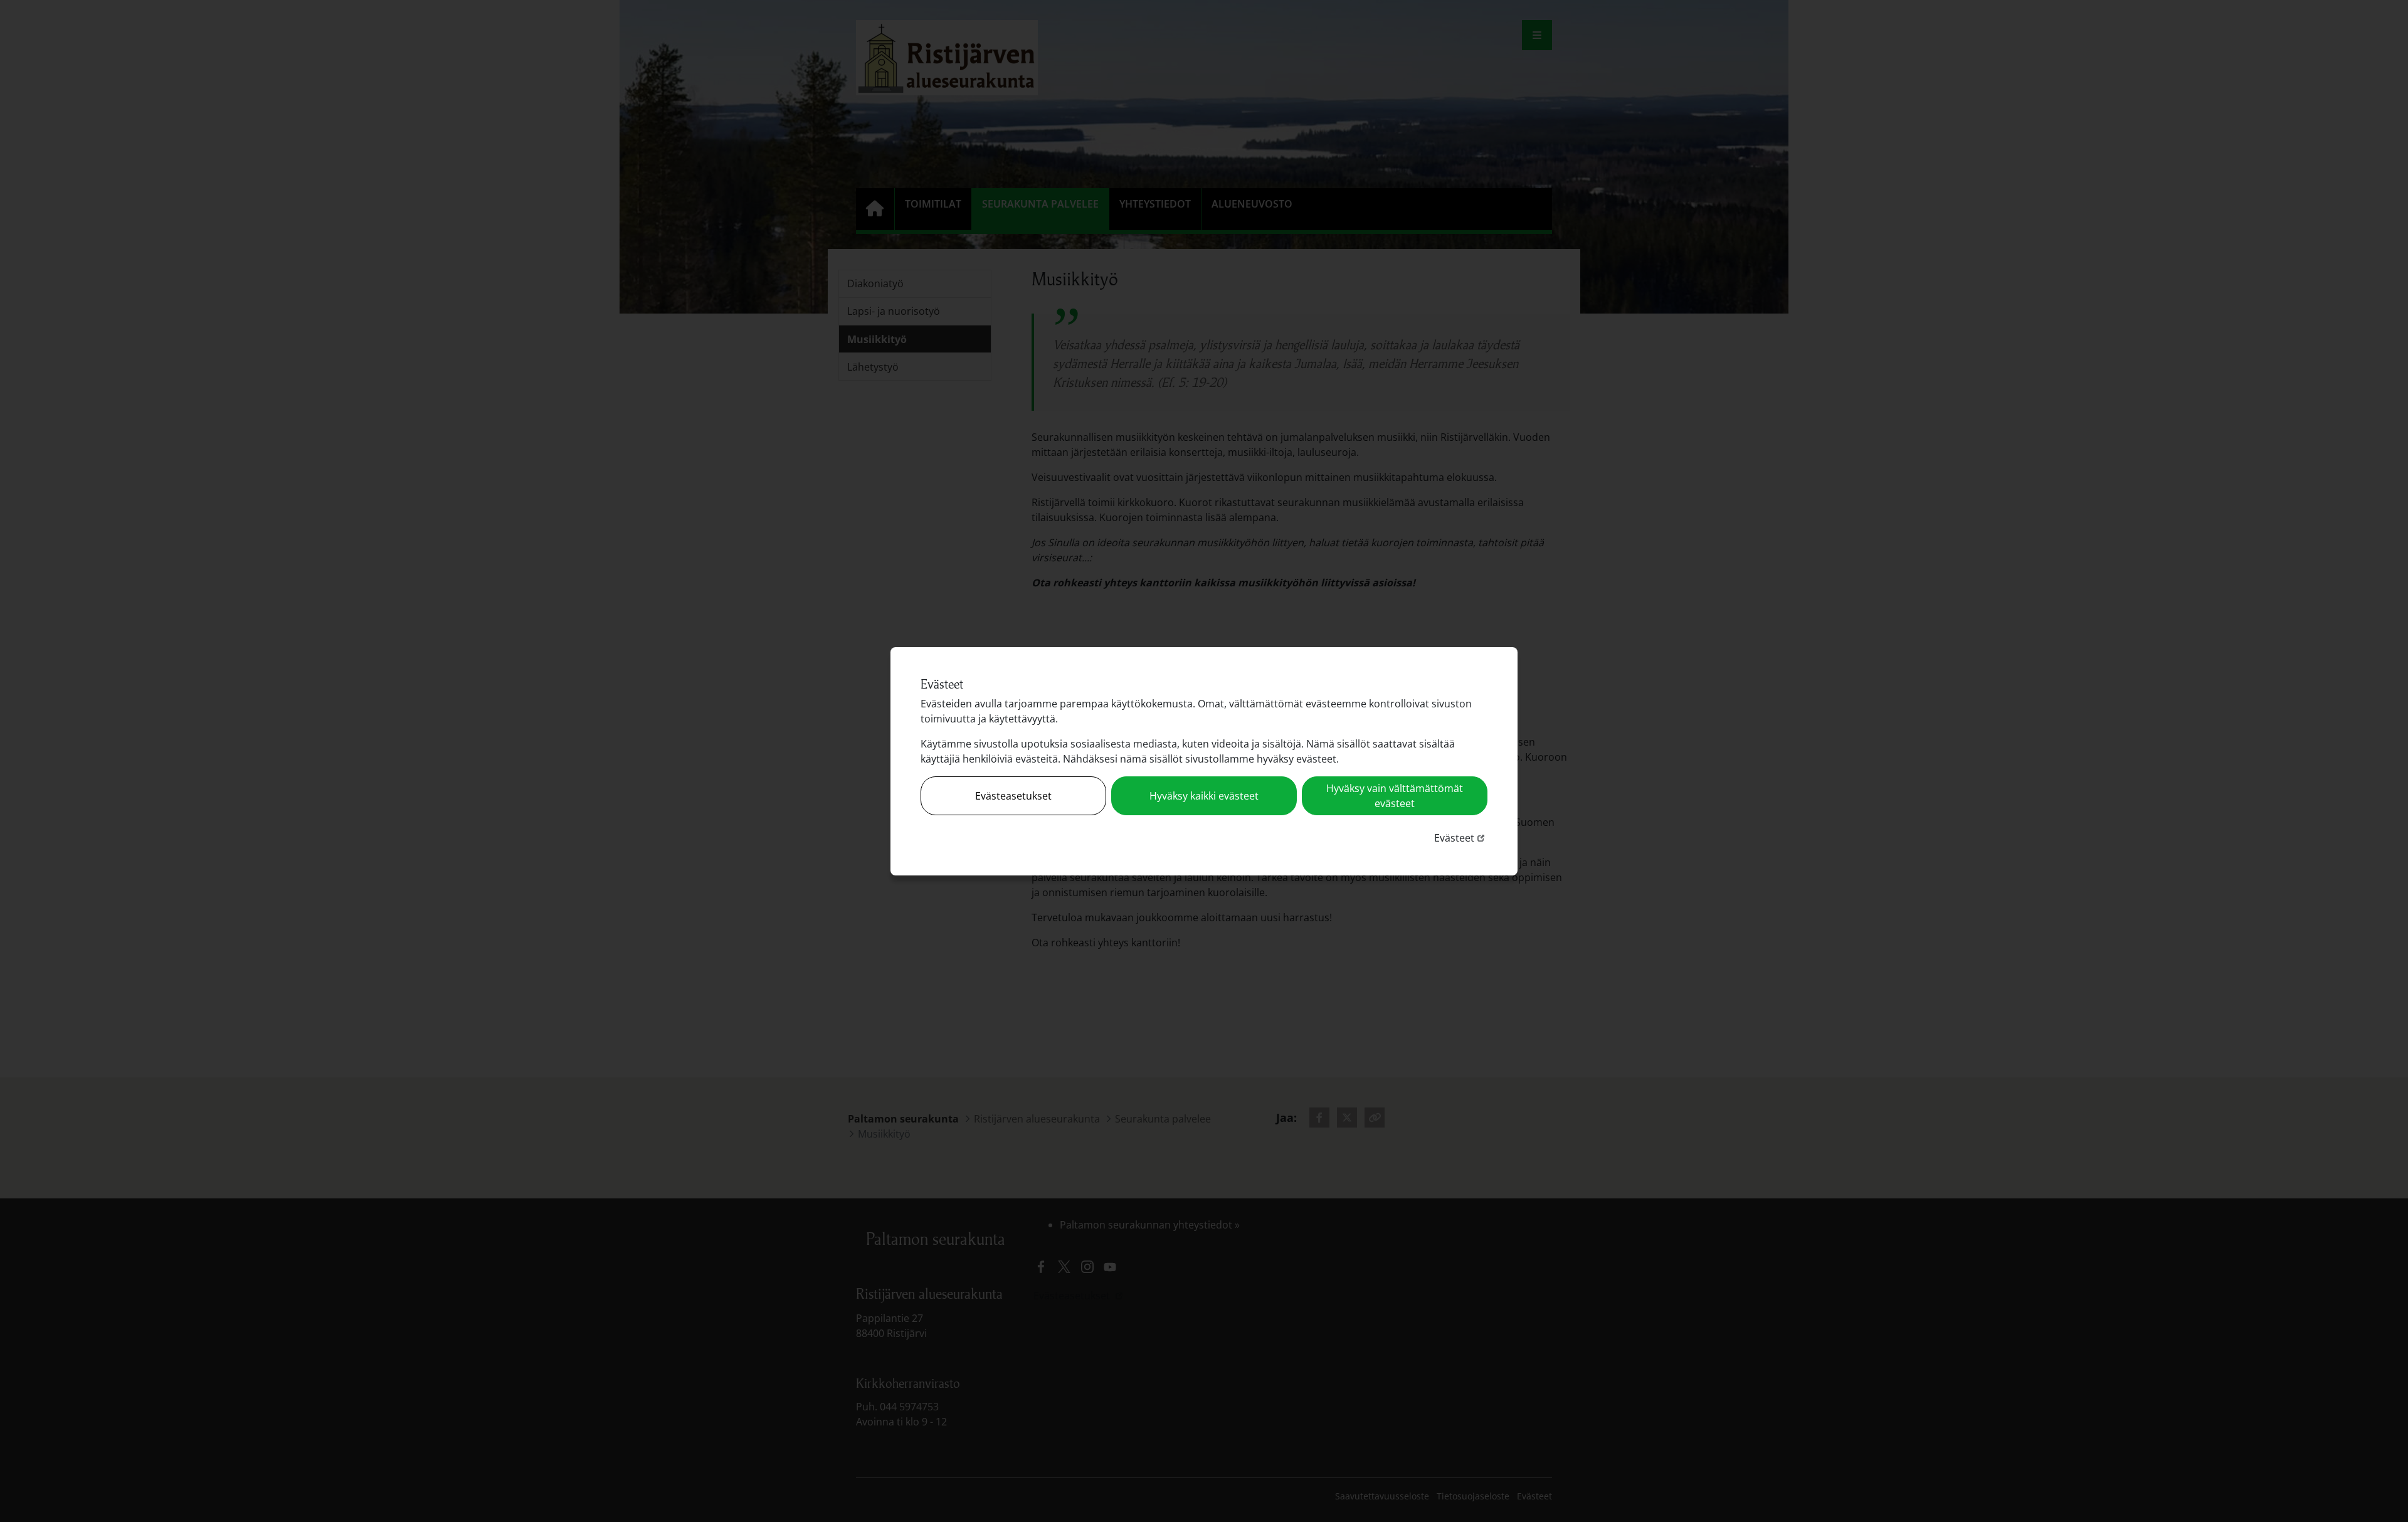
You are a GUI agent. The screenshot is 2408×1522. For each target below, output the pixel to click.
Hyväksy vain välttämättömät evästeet (1395, 796)
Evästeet (1461, 838)
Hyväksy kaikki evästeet (1204, 796)
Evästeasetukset (1013, 796)
